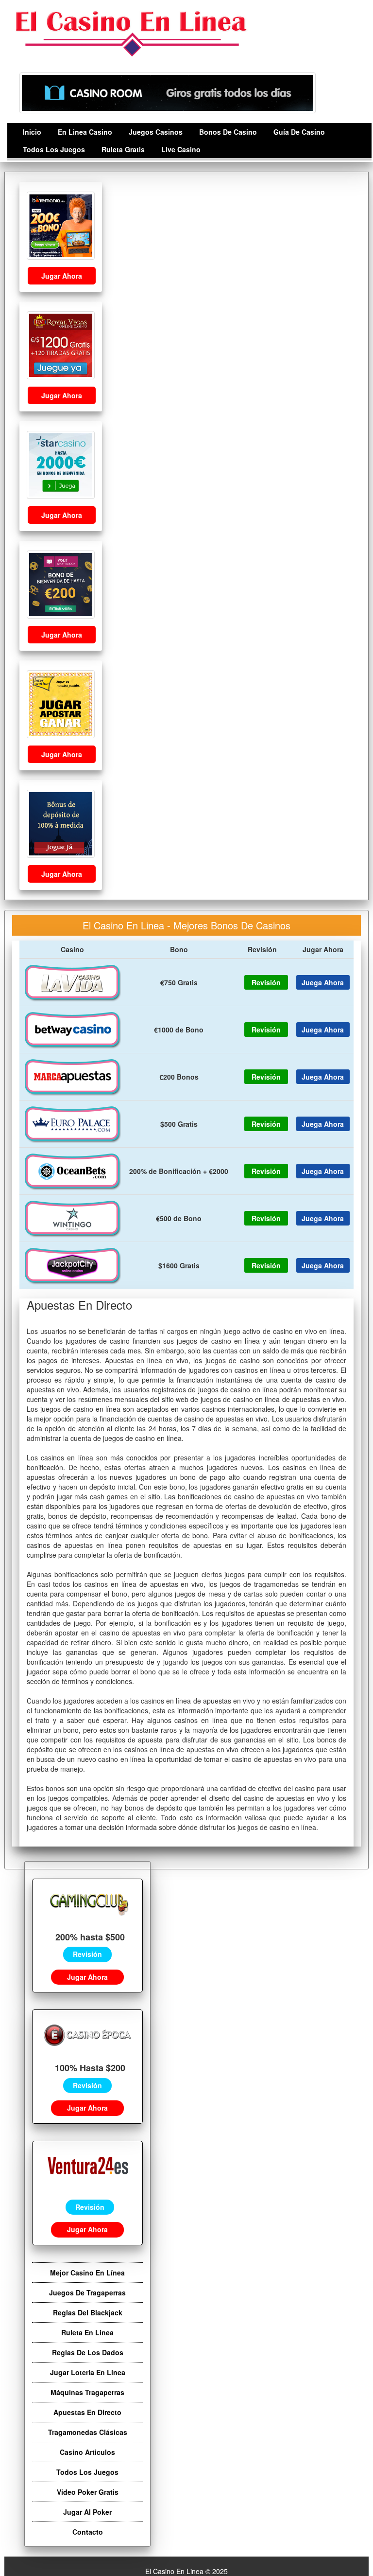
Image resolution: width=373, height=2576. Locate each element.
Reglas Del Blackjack (88, 2312)
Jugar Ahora (62, 276)
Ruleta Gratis (123, 149)
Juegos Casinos (156, 132)
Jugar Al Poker (87, 2512)
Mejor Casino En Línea (87, 2273)
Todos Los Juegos (54, 149)
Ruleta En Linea (87, 2332)
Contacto (88, 2532)
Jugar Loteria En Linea (88, 2372)
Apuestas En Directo (87, 2412)
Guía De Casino (299, 132)
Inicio (32, 132)
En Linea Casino (85, 132)
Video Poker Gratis (88, 2492)
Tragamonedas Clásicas (88, 2432)
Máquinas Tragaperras (87, 2392)
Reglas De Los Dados (88, 2352)
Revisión (87, 1954)
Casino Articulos (87, 2452)
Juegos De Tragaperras (87, 2292)
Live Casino (181, 149)
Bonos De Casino (228, 132)
